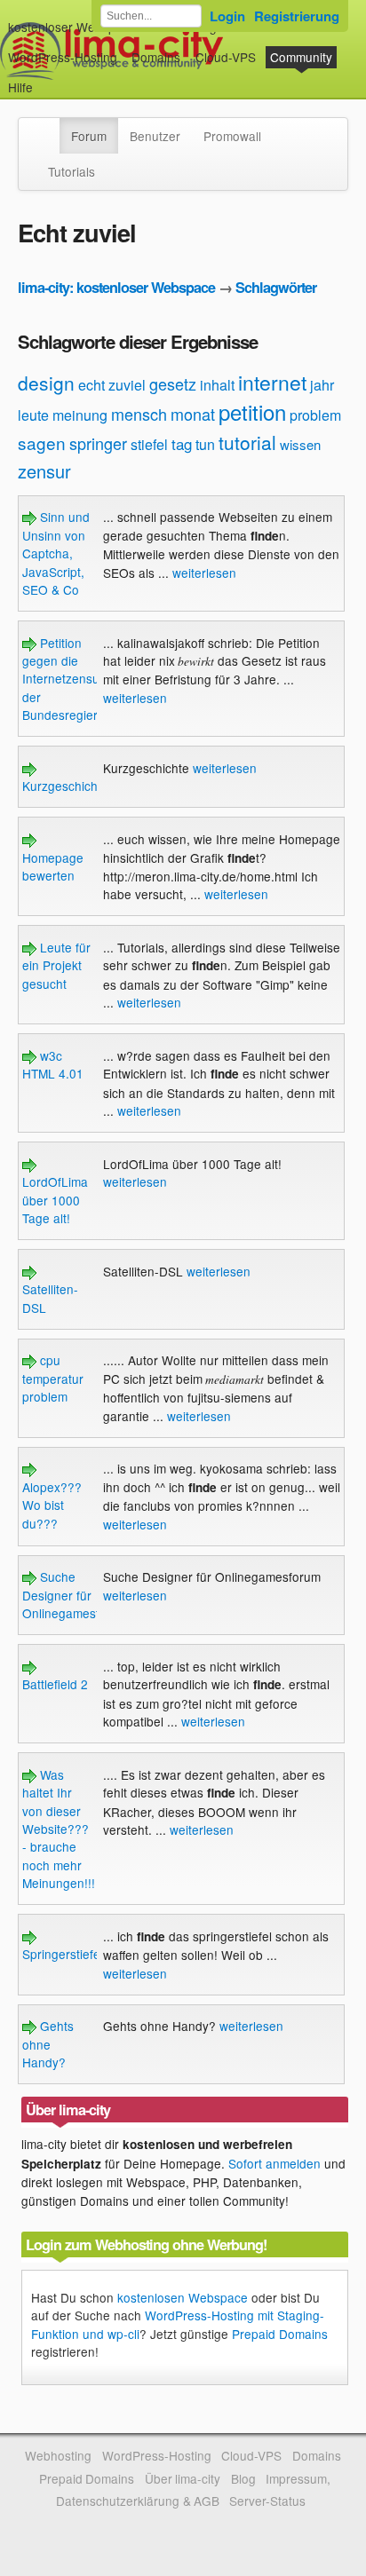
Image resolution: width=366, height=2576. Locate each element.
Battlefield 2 (55, 1684)
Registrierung (297, 16)
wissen (300, 444)
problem (315, 415)
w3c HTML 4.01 (53, 1064)
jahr (322, 385)
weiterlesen (204, 573)
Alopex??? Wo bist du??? (52, 1505)
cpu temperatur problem (53, 1378)
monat (193, 414)
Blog (243, 2478)
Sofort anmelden (274, 2163)
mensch (139, 414)
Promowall (232, 136)
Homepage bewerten (53, 866)
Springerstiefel (63, 1954)
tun (205, 444)
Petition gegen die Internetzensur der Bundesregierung (71, 679)
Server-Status (267, 2501)
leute (33, 415)
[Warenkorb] (47, 79)
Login (227, 16)
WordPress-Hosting (63, 57)
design (46, 383)
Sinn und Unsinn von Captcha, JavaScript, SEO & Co (56, 553)
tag (182, 443)
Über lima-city (183, 2478)
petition (252, 411)
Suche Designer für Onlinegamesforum (75, 1595)
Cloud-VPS (226, 57)
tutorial (247, 442)
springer (98, 443)
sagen (42, 443)
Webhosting (58, 2455)
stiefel (149, 444)
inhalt (217, 385)
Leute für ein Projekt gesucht (56, 965)
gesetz (173, 383)
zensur (44, 471)
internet (272, 382)
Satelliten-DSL (50, 1298)
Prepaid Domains (280, 2334)
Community (301, 57)
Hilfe (20, 87)
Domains (156, 57)
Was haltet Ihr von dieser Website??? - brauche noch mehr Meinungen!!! (59, 1829)
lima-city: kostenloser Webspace (116, 287)
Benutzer (155, 136)
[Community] (48, 127)
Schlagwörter (276, 287)
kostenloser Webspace (72, 27)
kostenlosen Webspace (183, 2297)
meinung (80, 415)
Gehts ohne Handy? (48, 2044)
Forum (89, 136)
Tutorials (72, 171)
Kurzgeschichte (65, 786)
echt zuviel (112, 385)
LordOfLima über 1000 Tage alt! (55, 1200)
